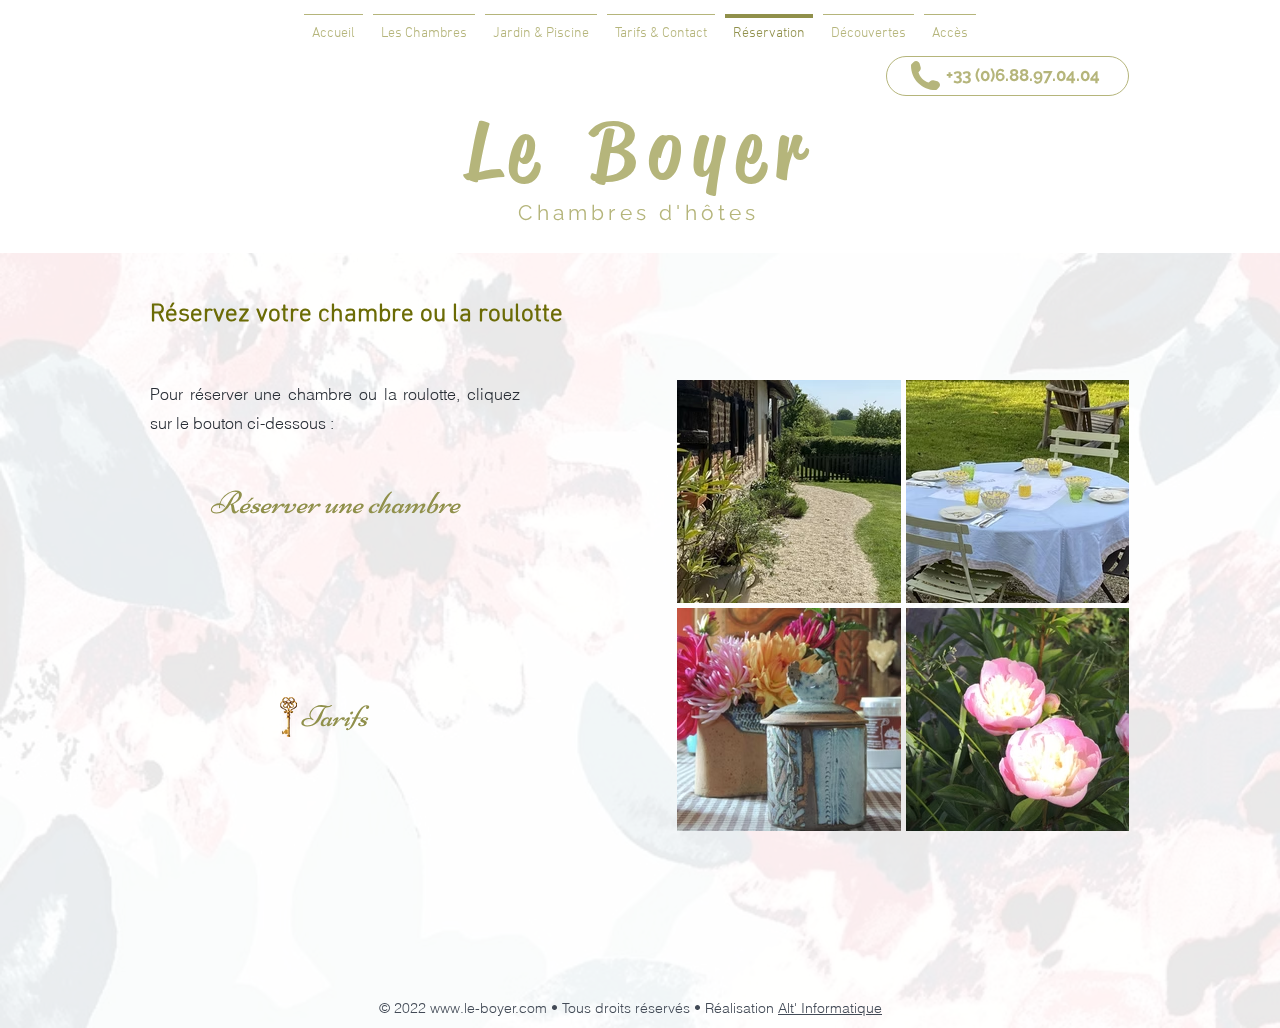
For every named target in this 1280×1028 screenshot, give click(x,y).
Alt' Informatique (830, 1008)
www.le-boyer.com (488, 1008)
